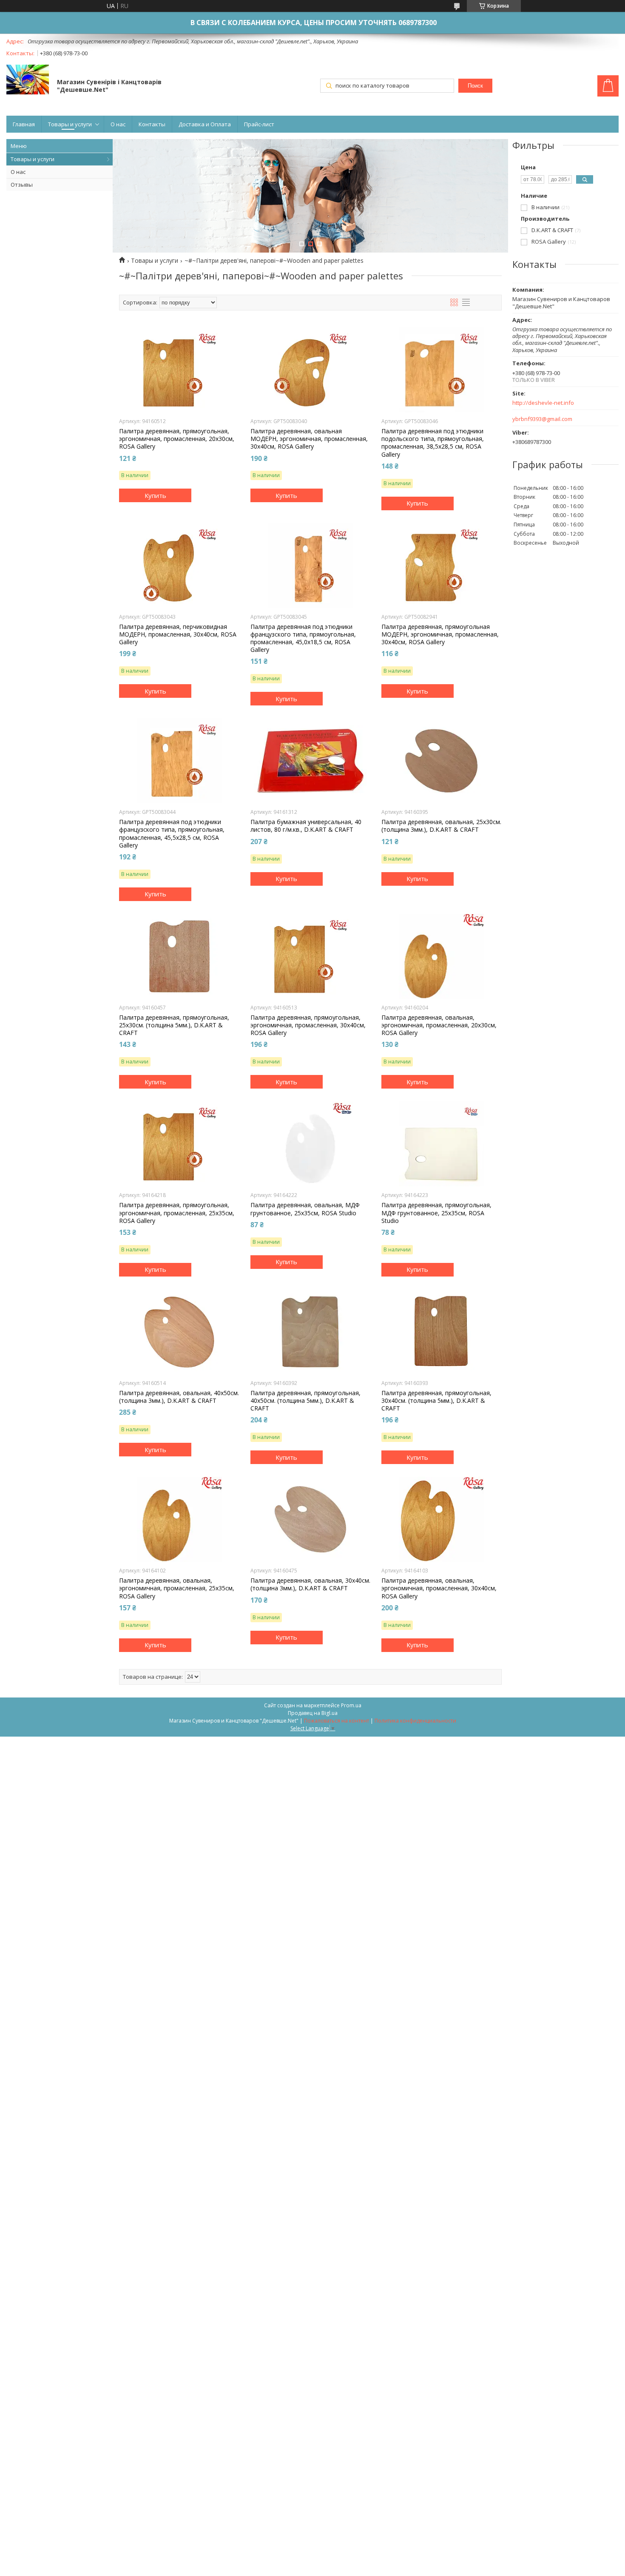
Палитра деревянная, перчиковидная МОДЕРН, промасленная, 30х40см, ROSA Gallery (178, 634)
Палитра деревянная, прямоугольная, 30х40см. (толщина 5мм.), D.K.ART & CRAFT (436, 1401)
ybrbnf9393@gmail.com (542, 419)
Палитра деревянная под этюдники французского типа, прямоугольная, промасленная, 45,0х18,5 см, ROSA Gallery (303, 638)
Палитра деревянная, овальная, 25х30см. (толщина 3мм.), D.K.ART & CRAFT (441, 826)
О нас (118, 124)
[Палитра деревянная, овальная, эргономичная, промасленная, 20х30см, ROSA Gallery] (442, 956)
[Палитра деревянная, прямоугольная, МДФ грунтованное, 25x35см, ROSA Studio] (442, 1144)
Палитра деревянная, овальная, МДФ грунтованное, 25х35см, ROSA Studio (305, 1209)
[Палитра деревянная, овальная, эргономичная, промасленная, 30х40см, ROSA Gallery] (442, 1519)
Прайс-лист (259, 124)
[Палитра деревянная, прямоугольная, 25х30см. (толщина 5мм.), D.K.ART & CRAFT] (179, 956)
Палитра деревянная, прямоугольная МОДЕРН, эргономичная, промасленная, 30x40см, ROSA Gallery (440, 634)
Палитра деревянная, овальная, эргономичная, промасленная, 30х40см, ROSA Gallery (439, 1588)
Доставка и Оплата (205, 124)
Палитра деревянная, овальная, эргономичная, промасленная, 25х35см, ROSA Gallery (177, 1588)
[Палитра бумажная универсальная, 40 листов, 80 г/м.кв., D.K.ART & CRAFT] (311, 761)
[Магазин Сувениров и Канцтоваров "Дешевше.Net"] (28, 80)
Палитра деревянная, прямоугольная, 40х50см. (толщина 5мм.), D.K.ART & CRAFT (305, 1401)
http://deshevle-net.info (543, 403)
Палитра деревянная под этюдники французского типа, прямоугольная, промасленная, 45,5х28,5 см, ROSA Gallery (172, 834)
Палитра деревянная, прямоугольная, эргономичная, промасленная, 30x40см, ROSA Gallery (308, 1025)
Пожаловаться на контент (337, 1721)
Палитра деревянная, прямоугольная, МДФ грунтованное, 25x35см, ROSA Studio (436, 1213)
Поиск (475, 86)
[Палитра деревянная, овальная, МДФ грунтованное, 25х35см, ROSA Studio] (311, 1144)
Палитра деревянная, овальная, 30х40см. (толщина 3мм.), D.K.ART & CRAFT (310, 1584)
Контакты (152, 124)
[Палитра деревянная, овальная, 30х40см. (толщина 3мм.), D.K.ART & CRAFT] (311, 1519)
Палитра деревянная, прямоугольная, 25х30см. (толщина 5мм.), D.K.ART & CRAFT (174, 1025)
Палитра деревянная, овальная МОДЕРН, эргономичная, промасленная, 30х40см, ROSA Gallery (309, 439)
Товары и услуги (70, 124)
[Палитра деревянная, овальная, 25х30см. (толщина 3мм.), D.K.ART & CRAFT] (442, 761)
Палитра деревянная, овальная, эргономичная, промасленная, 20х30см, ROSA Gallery (439, 1025)
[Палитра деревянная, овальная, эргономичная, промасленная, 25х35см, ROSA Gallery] (179, 1519)
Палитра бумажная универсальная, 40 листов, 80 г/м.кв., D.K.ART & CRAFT (306, 826)
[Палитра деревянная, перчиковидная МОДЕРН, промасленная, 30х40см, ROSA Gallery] (179, 566)
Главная (24, 124)
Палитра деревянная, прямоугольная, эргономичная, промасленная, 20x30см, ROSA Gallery (177, 439)
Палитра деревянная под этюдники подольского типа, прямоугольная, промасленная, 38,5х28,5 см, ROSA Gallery (433, 443)
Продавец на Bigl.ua (313, 1713)
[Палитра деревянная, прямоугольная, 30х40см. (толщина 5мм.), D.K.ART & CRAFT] (442, 1332)
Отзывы (22, 185)
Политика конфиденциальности (415, 1721)
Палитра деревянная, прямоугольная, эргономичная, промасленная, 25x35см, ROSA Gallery (177, 1213)
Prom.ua (351, 1705)
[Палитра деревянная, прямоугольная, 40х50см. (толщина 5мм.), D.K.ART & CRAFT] (311, 1332)
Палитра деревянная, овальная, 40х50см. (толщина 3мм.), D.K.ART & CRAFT (179, 1397)
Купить (155, 495)
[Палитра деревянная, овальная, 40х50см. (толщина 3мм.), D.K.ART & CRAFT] (179, 1332)
